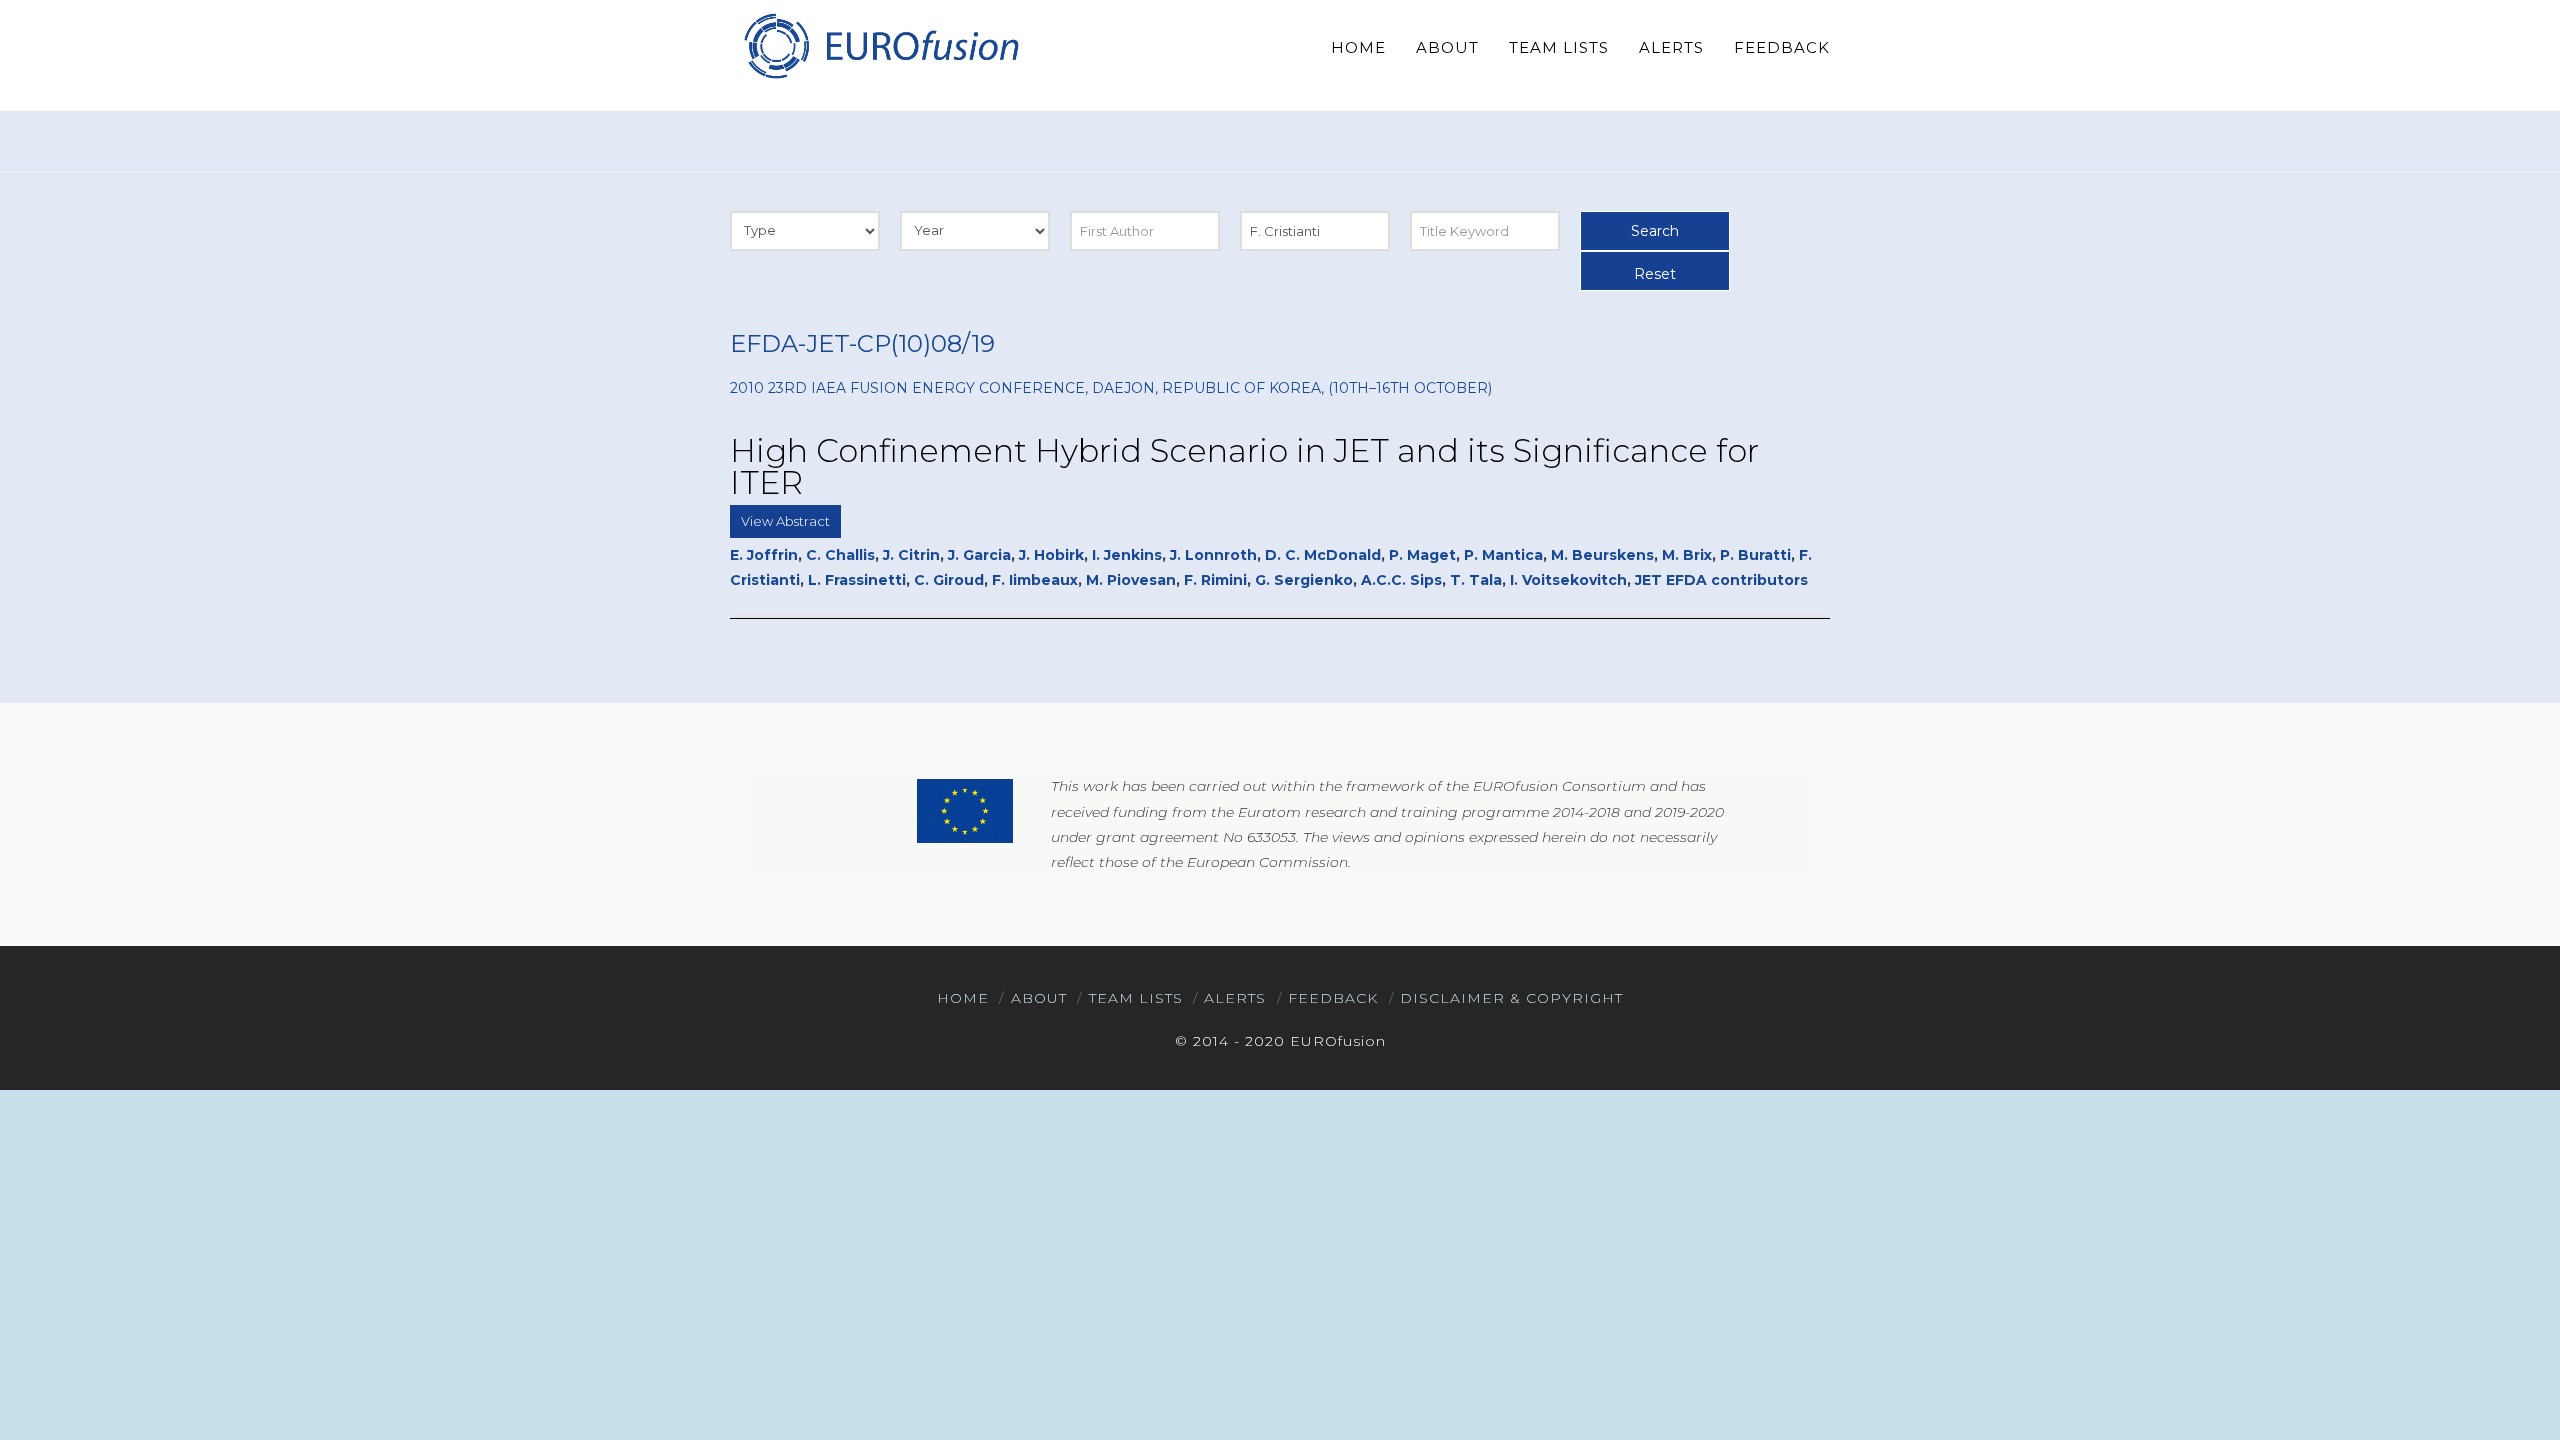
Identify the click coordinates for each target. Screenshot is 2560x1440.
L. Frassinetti (857, 580)
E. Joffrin (764, 555)
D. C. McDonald (1323, 555)
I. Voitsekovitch (1568, 580)
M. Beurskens (1602, 555)
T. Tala (1476, 580)
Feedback (1333, 998)
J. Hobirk (1051, 555)
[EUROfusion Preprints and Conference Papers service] (880, 45)
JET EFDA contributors (1721, 580)
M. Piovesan (1131, 580)
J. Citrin (911, 555)
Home (963, 998)
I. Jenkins (1127, 555)
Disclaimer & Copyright (1511, 998)
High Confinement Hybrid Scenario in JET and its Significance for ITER (1244, 466)
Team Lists (1136, 998)
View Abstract (785, 521)
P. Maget (1422, 555)
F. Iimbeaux (1035, 580)
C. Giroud (949, 580)
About (1039, 998)
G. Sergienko (1304, 580)
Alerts (1235, 998)
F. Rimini (1215, 580)
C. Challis (840, 555)
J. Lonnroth (1213, 555)
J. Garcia (979, 555)
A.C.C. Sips (1401, 580)
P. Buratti (1755, 555)
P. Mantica (1503, 555)
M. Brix (1687, 555)
